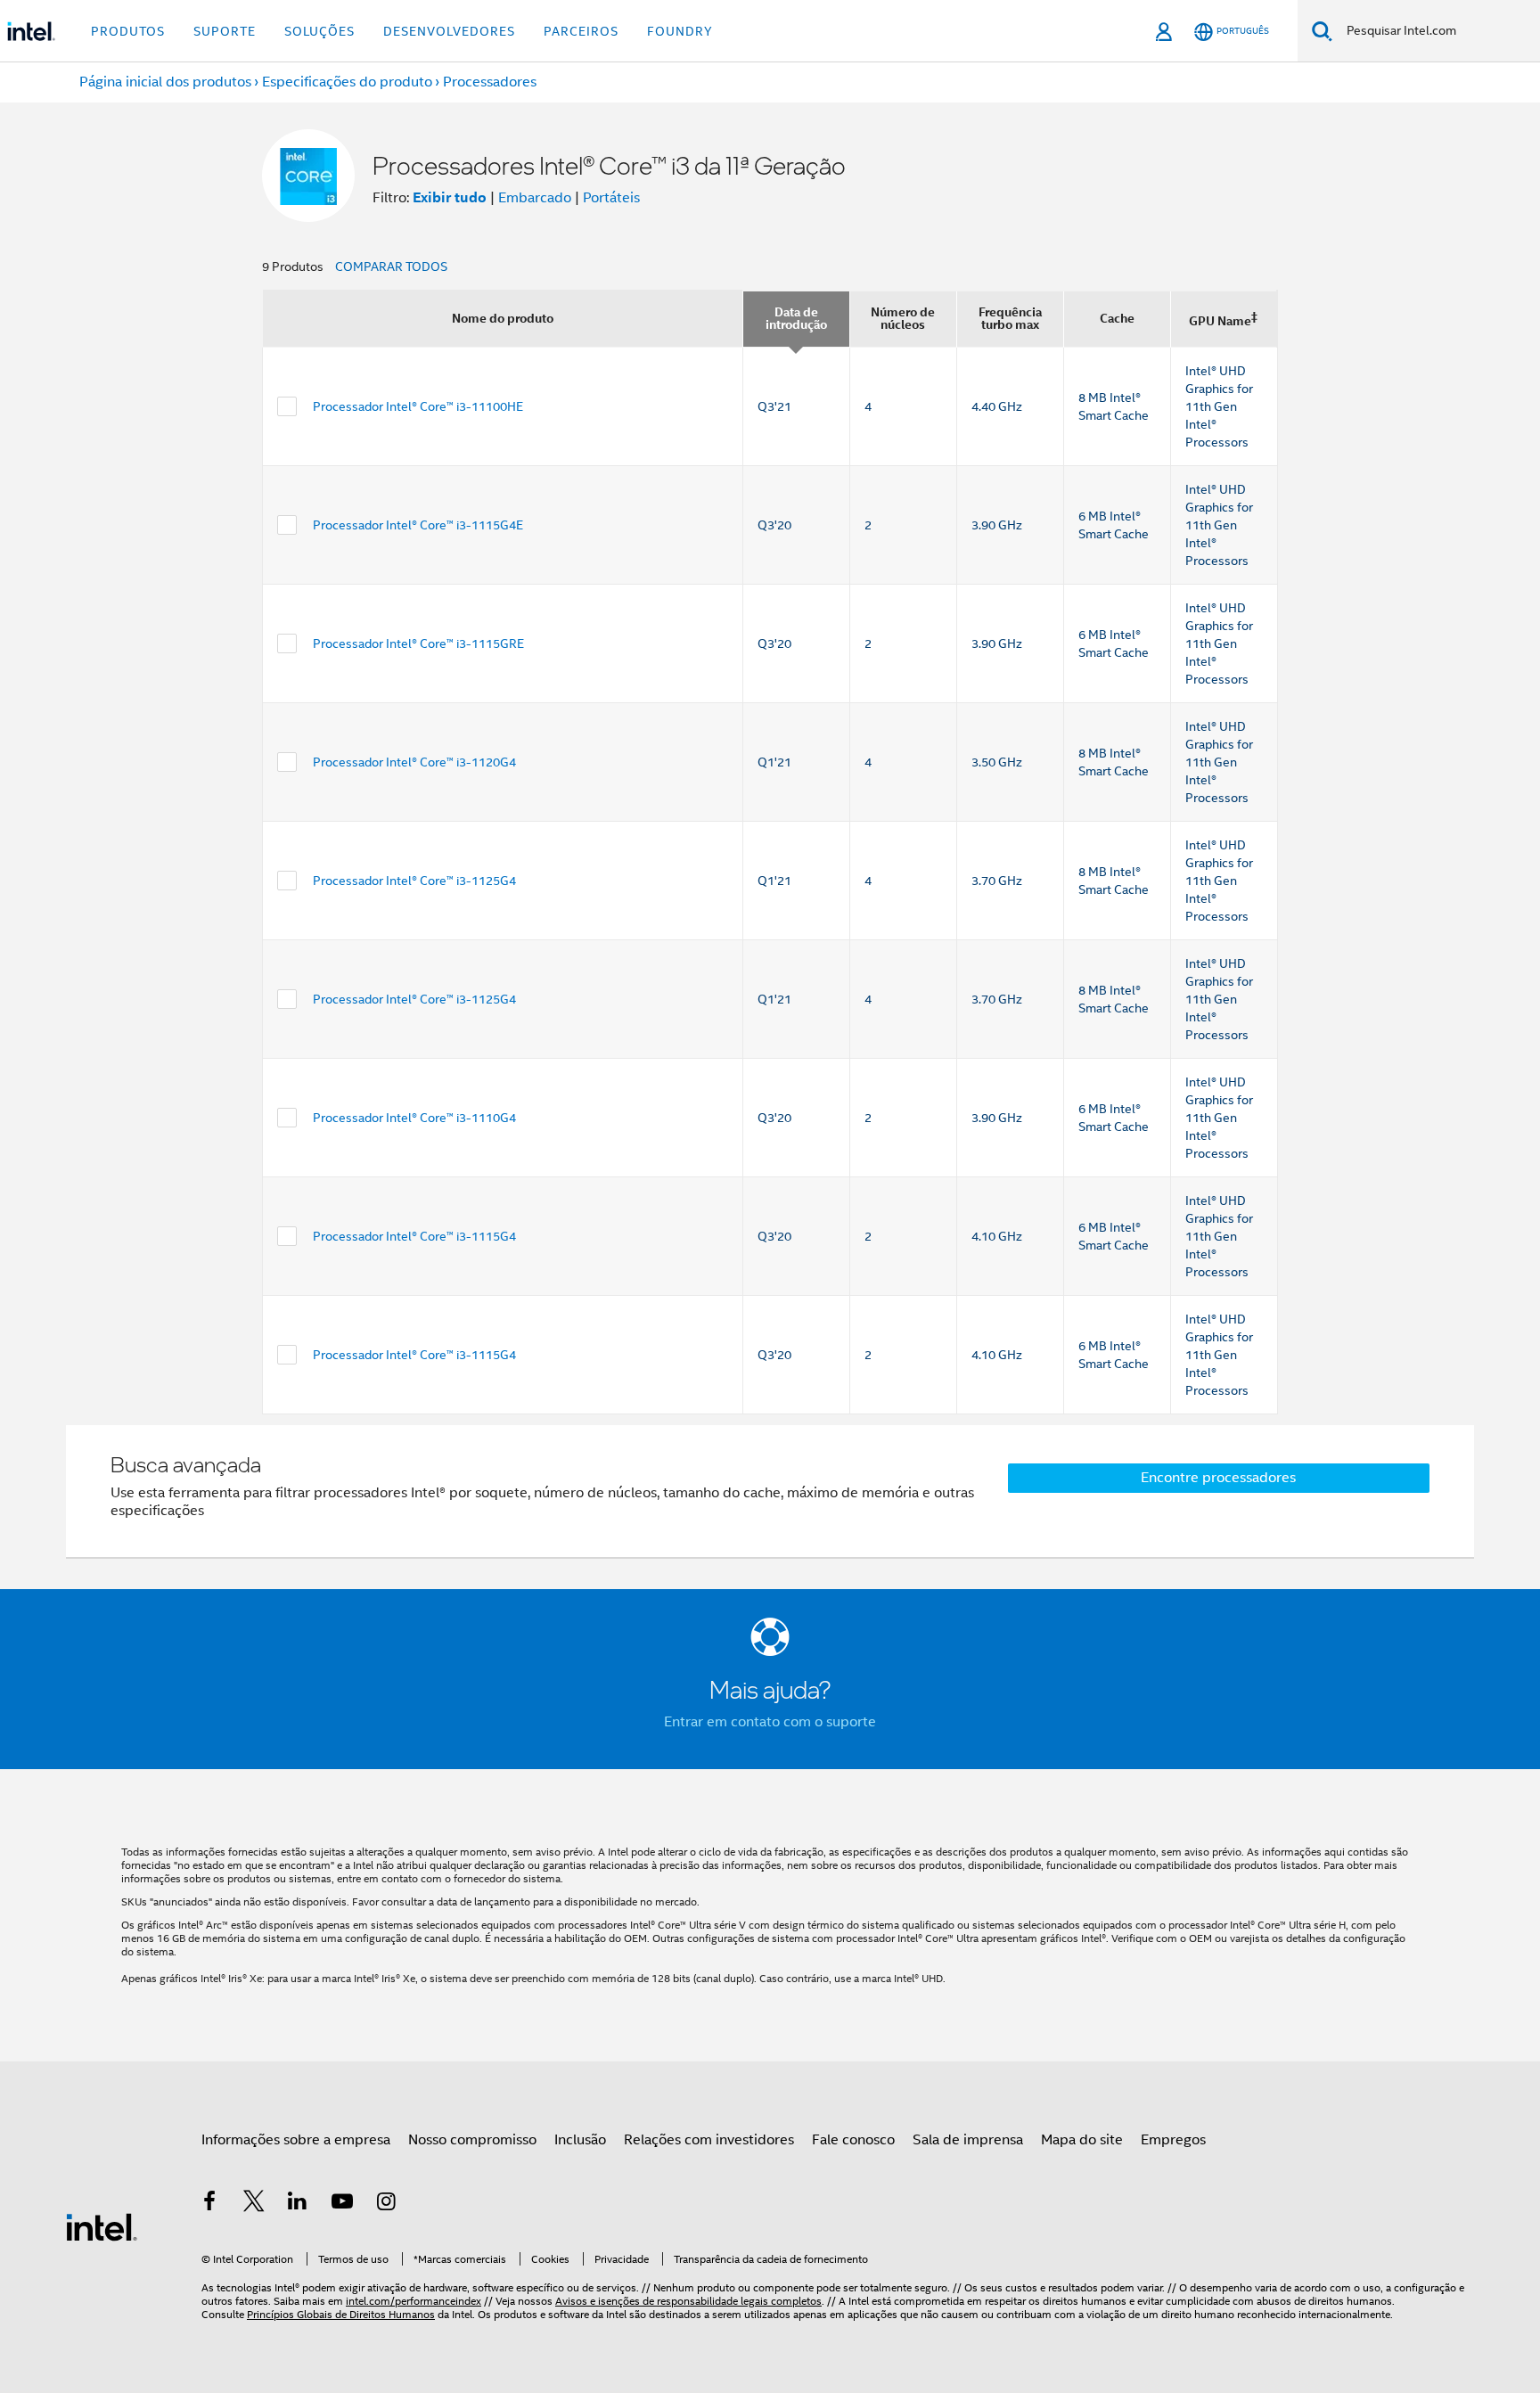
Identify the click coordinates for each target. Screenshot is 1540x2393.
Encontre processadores (1218, 1478)
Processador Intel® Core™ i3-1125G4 (414, 881)
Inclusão (580, 2140)
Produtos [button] (128, 31)
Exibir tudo (450, 197)
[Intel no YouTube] (342, 2204)
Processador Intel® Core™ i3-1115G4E (418, 525)
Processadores (490, 82)
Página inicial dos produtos (165, 82)
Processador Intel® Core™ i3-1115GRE (418, 643)
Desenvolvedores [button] (449, 31)
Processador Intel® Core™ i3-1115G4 (414, 1236)
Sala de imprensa (968, 2140)
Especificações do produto (347, 82)
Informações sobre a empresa (296, 2140)
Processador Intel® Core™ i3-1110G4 (414, 1118)
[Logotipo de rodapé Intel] (102, 2226)
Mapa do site (1082, 2140)
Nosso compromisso (472, 2140)
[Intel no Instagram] (386, 2204)
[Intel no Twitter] (254, 2204)
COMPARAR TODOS (391, 266)
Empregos (1173, 2140)
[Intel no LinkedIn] (298, 2204)
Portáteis (611, 198)
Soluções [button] (319, 31)
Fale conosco (853, 2140)
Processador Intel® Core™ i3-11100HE (418, 406)
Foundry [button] (680, 31)
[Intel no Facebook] (209, 2204)
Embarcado (535, 198)
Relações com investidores (709, 2140)
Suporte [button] (225, 31)
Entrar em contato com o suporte (770, 1722)
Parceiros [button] (581, 31)
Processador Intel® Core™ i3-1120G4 (414, 762)
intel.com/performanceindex (414, 2301)
